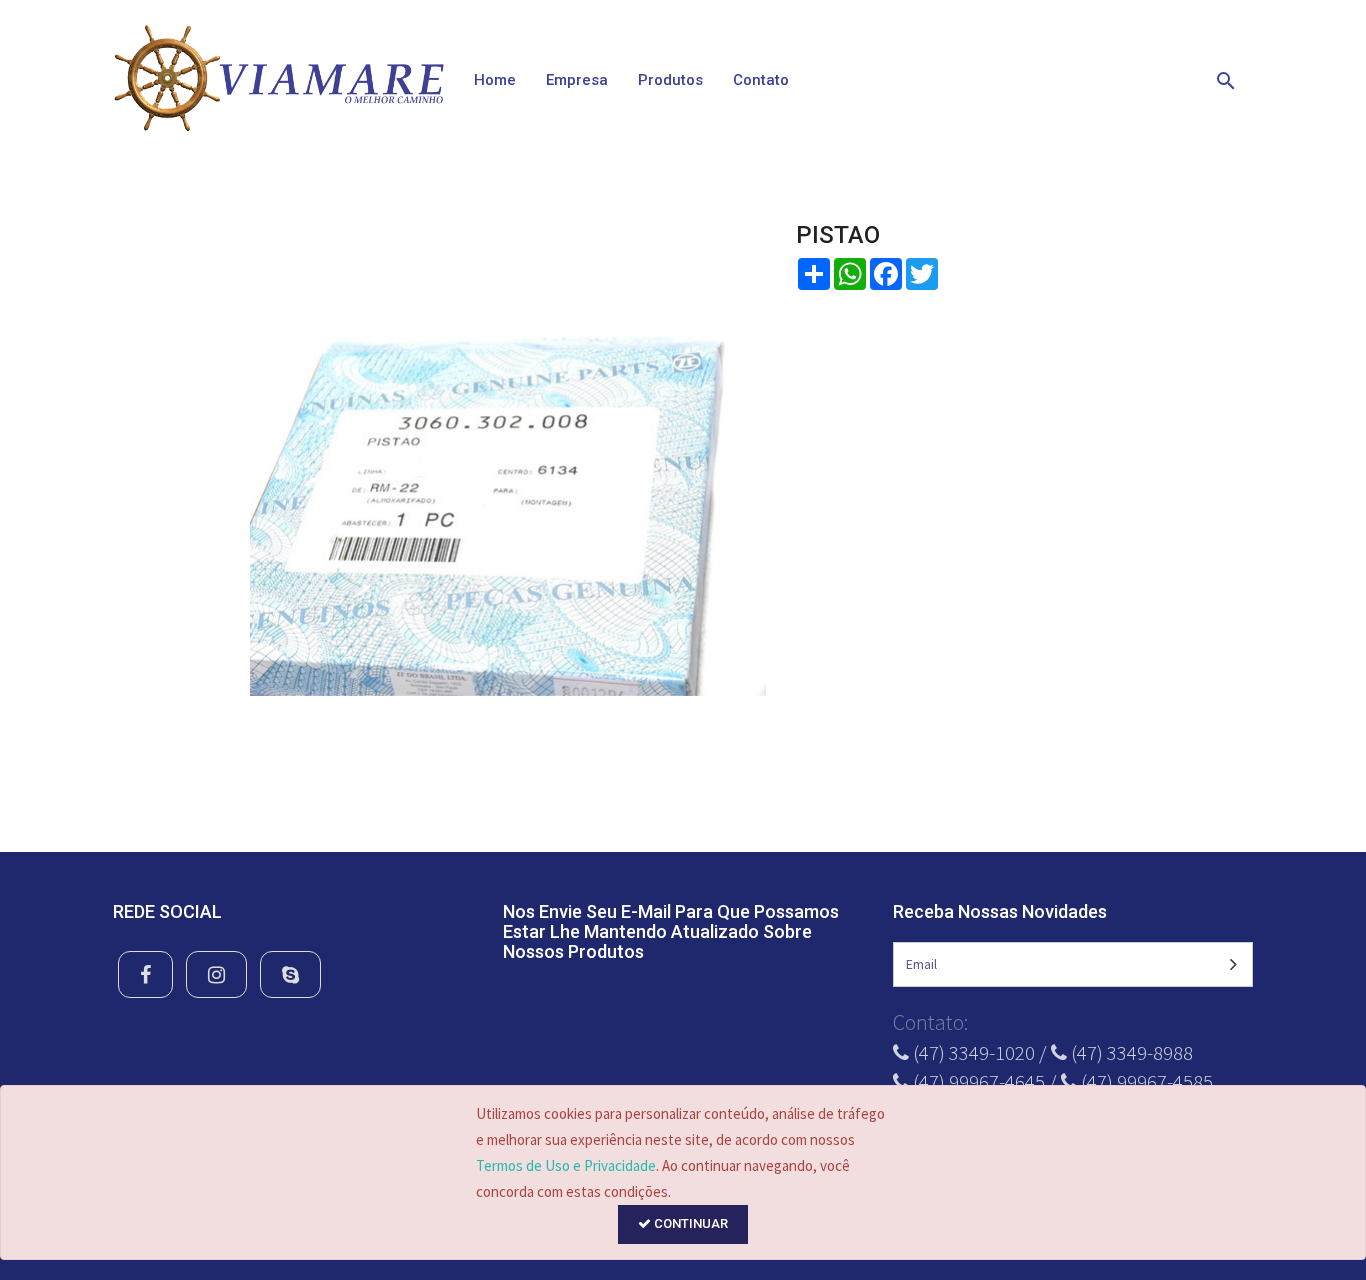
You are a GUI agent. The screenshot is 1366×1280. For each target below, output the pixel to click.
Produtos (670, 80)
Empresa (577, 80)
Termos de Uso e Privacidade (566, 1165)
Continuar (689, 1223)
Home (495, 80)
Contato (761, 80)
